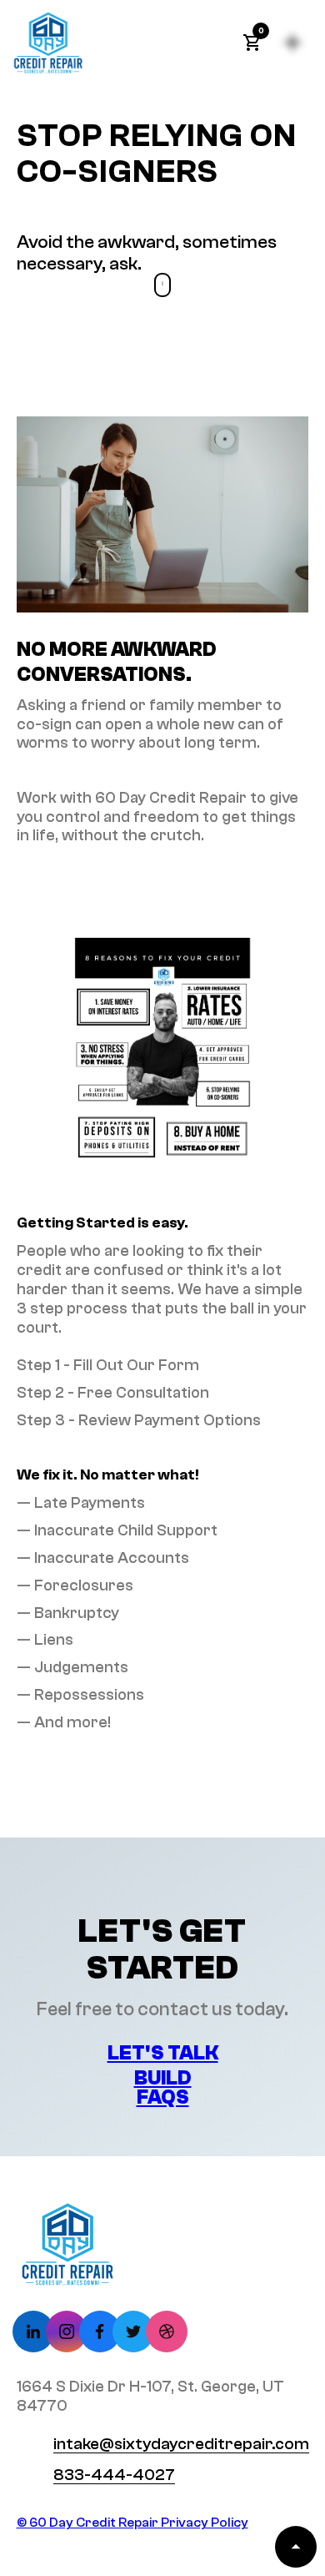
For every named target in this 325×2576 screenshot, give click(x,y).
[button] (252, 43)
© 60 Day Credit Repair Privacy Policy (132, 2523)
